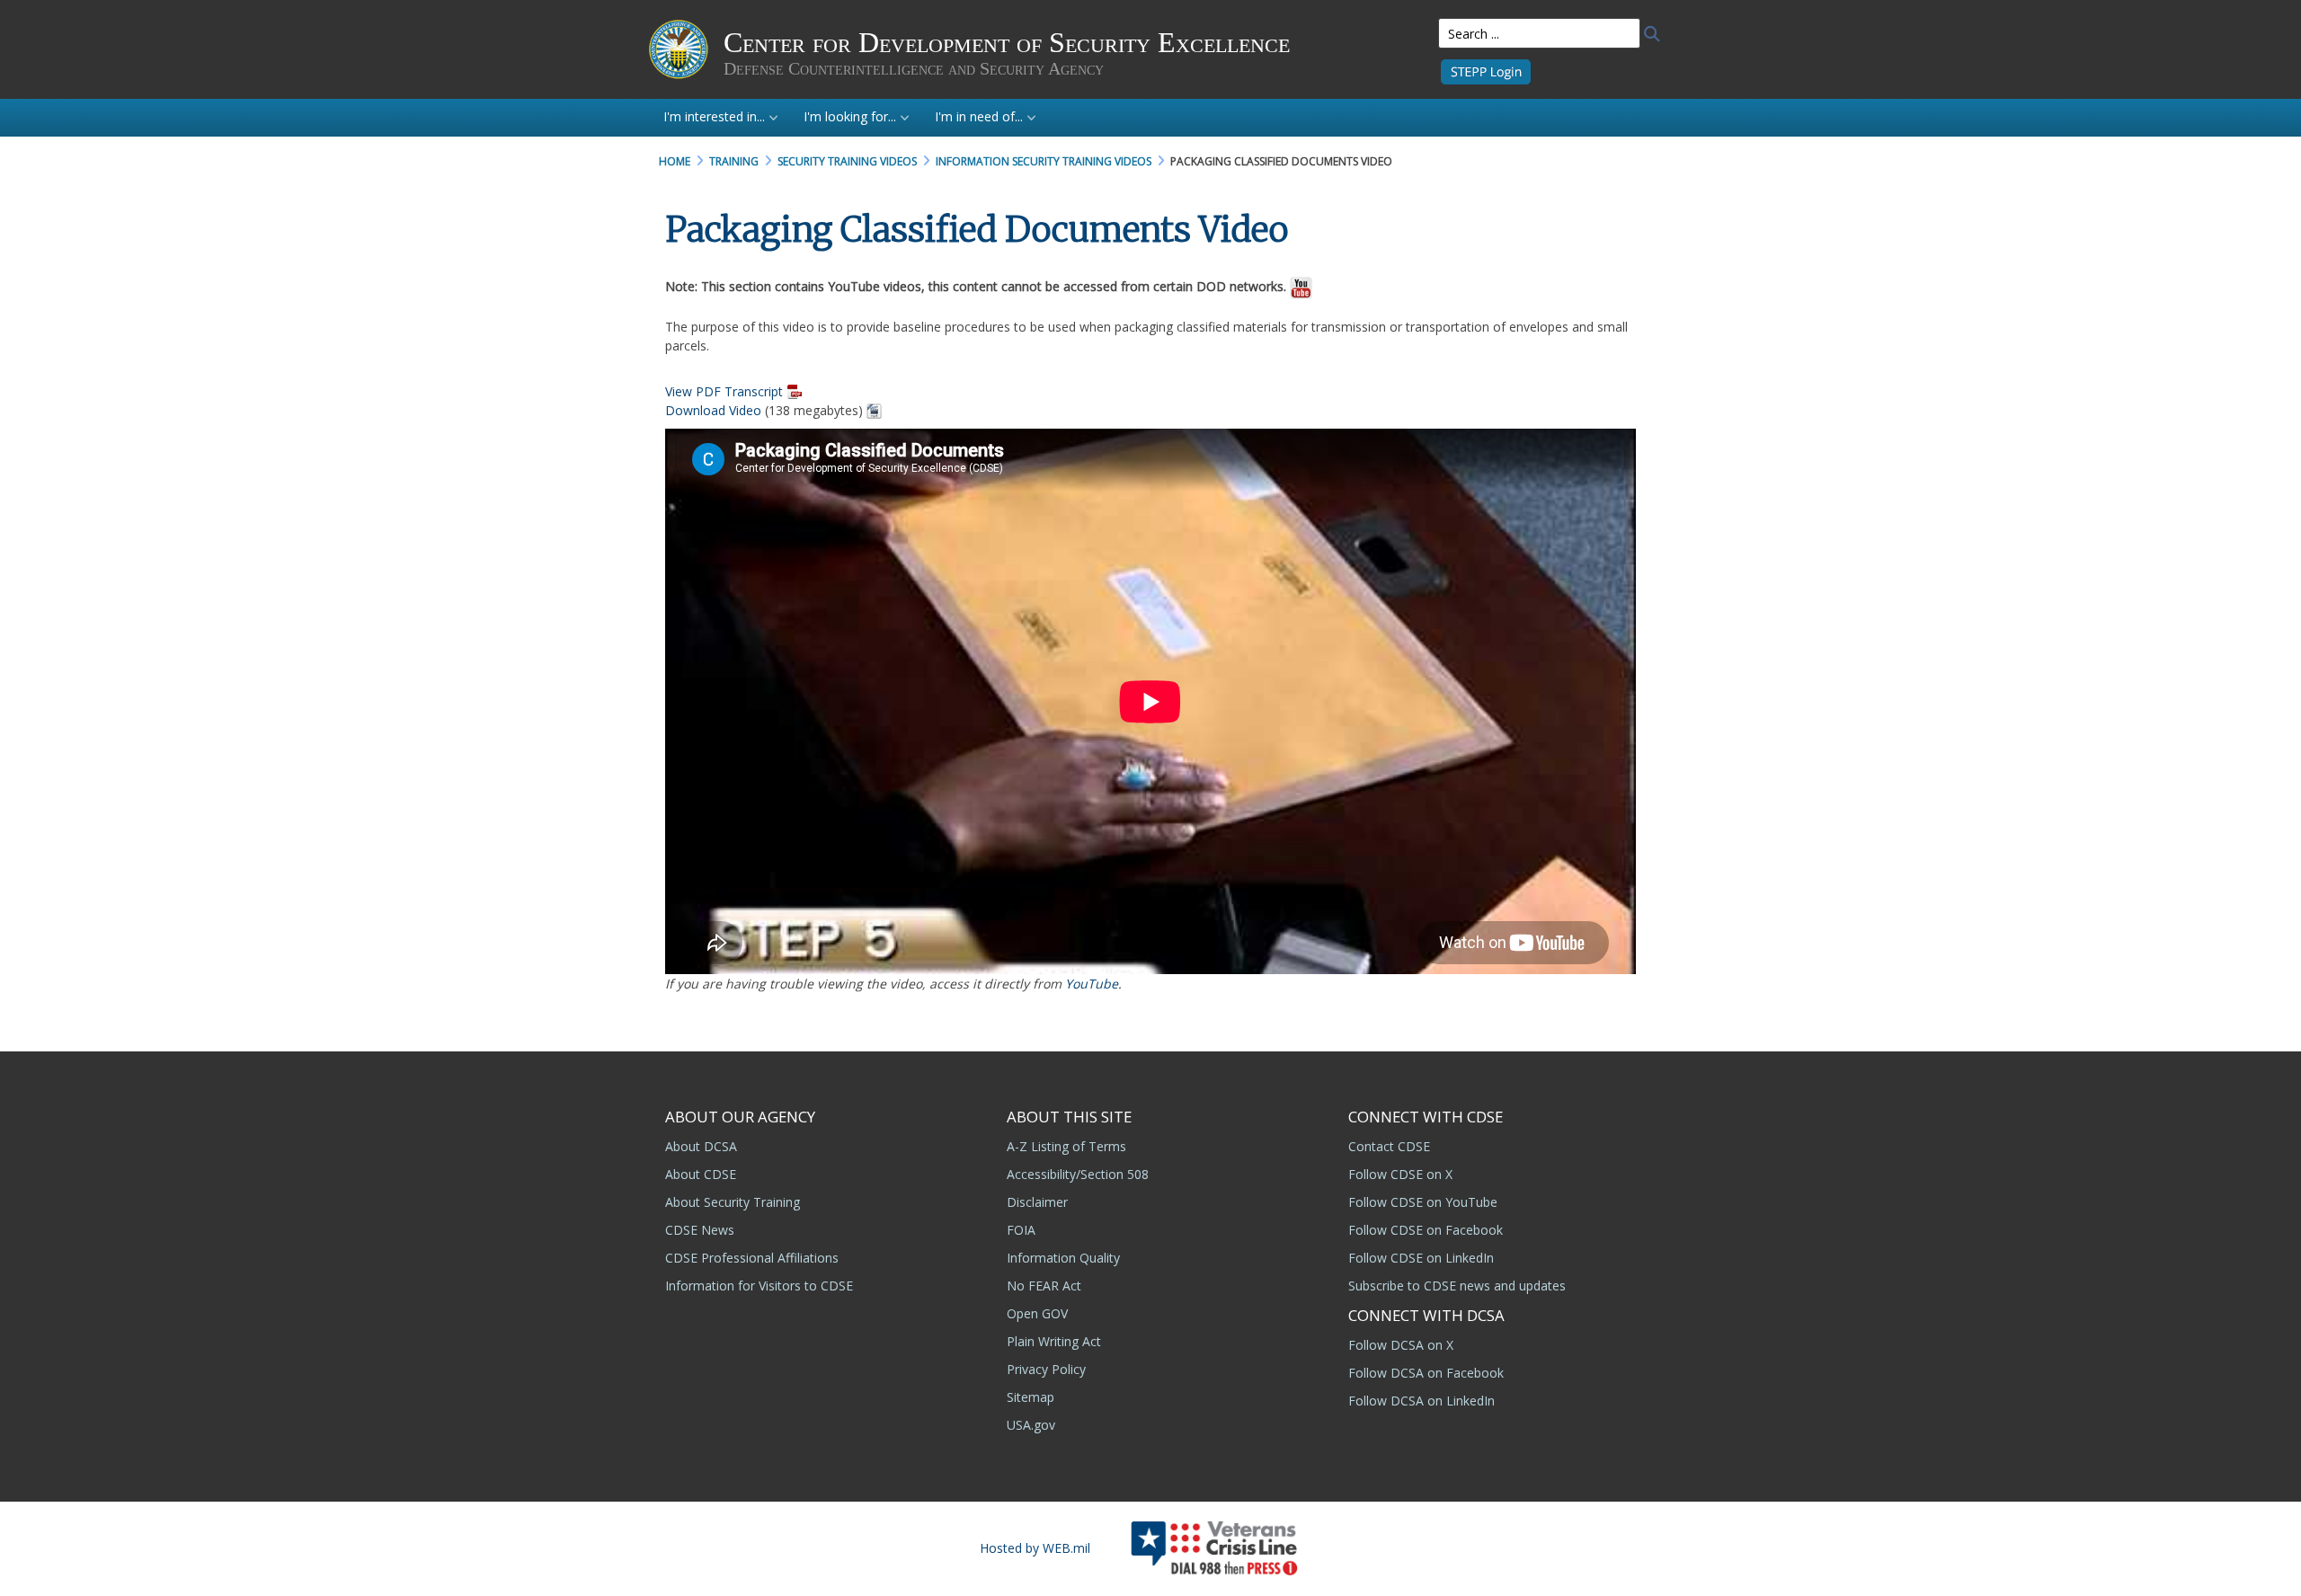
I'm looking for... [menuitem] (850, 116)
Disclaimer (1037, 1202)
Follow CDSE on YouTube (1423, 1202)
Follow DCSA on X (1401, 1345)
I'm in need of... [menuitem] (979, 116)
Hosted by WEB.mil (1035, 1548)
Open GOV (1037, 1313)
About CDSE (701, 1174)
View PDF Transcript (724, 391)
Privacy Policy (1046, 1369)
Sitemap (1031, 1397)
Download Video (713, 410)
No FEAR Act (1044, 1286)
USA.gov (1031, 1425)
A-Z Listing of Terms (1066, 1146)
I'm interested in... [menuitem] (714, 116)
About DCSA (701, 1146)
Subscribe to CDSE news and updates (1457, 1286)
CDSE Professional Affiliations (752, 1258)
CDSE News (700, 1230)
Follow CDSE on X (1400, 1174)
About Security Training (733, 1202)
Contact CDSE (1389, 1146)
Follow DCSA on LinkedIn (1421, 1401)
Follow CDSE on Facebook (1426, 1230)
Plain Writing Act (1054, 1341)
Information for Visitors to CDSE (759, 1286)
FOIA (1021, 1230)
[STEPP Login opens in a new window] (1486, 71)
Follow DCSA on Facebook (1426, 1373)
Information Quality (1063, 1258)
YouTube (1092, 984)
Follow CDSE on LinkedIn (1421, 1258)
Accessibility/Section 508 (1078, 1174)
